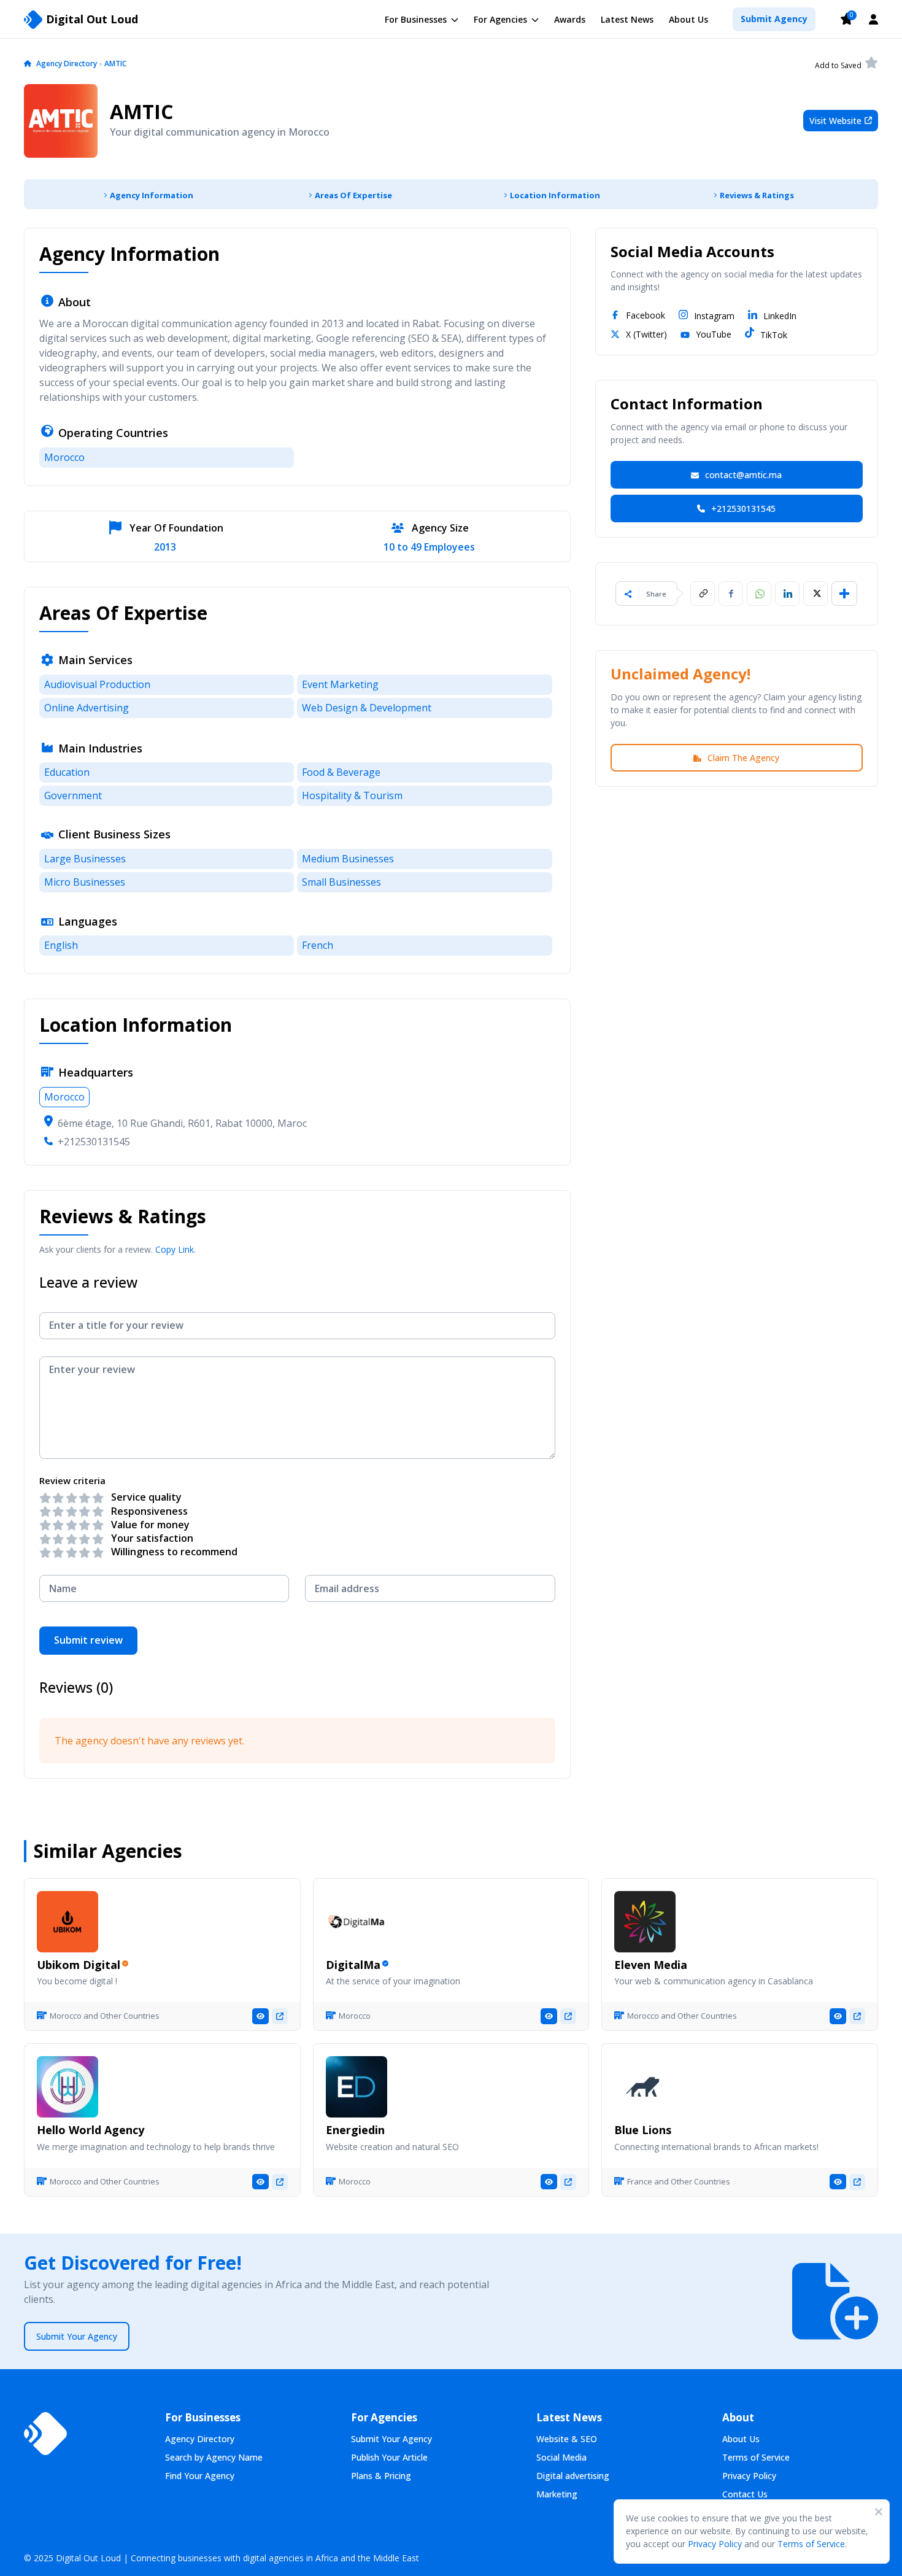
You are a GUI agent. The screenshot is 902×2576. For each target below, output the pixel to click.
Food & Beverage (341, 772)
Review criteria (72, 1481)
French (318, 945)
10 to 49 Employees (429, 547)
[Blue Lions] (645, 2087)
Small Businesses (341, 882)
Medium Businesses (348, 859)
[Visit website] (280, 2016)
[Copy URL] (703, 594)
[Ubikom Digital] (67, 1922)
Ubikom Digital (79, 1965)
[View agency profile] (260, 2016)
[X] (815, 594)
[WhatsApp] (759, 594)
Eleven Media (651, 1965)
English (61, 945)
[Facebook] (731, 594)
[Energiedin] (357, 2087)
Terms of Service (811, 2544)
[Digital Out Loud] (45, 2434)
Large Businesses (85, 859)
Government (73, 795)
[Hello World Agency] (67, 2087)
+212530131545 (94, 1142)
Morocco (64, 457)
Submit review (88, 1640)
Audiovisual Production (97, 684)
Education (67, 772)
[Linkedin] (787, 594)
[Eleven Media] (645, 1922)
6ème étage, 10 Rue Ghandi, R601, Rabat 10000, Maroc (182, 1123)
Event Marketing (340, 684)
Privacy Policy (715, 2544)
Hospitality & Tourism (352, 795)
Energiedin (355, 2130)
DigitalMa (353, 1965)
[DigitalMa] (357, 1922)
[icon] (28, 64)
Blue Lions (643, 2130)
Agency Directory (67, 64)
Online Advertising (87, 708)
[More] (844, 594)
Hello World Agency (91, 2130)
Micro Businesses (85, 882)
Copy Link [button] (175, 1249)
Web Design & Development (367, 708)
